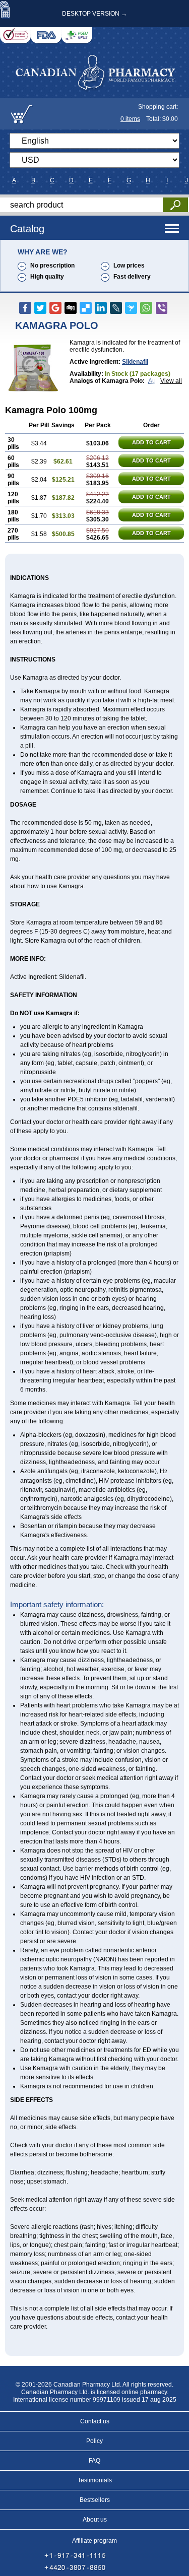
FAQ (94, 2461)
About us (95, 2520)
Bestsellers (95, 2500)
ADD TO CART (151, 442)
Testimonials (95, 2480)
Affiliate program (94, 2541)
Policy (94, 2441)
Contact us (95, 2421)
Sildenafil (135, 362)
